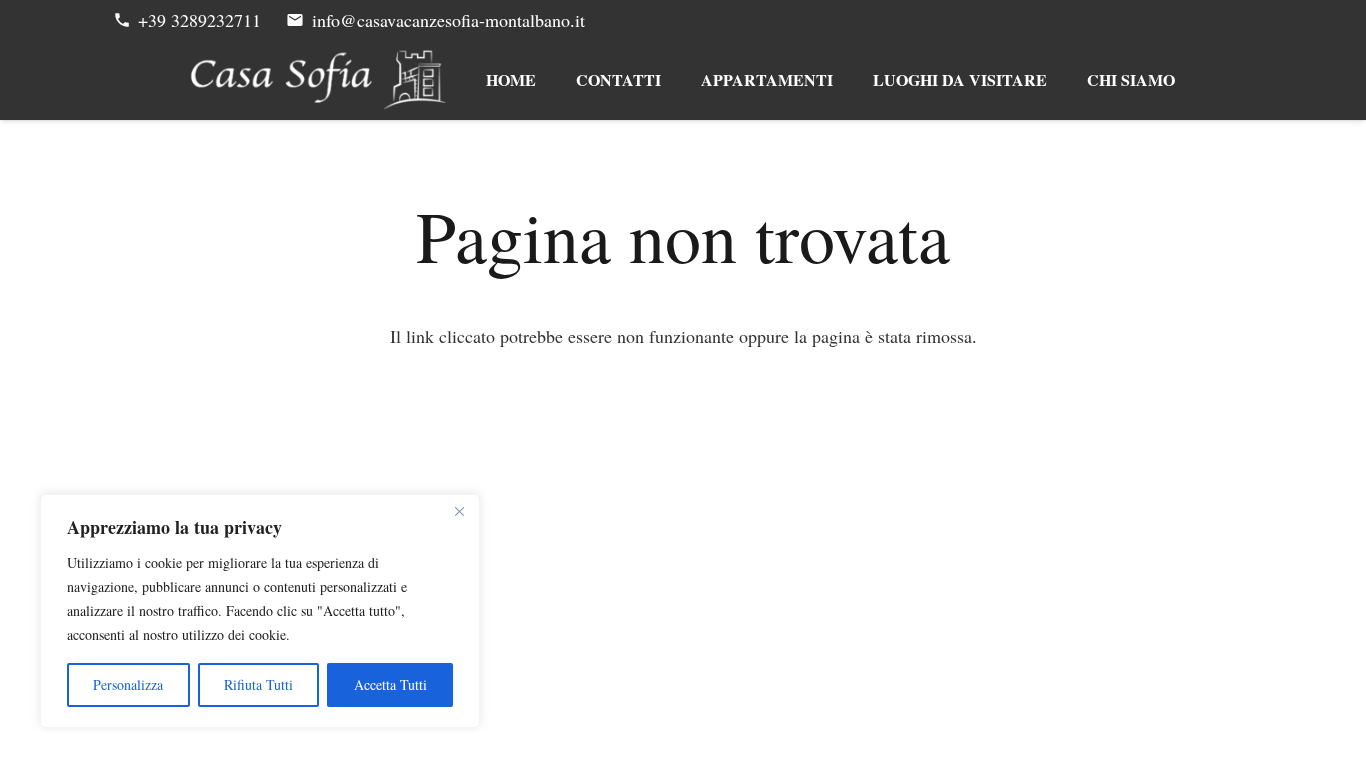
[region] (260, 611)
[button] (846, 80)
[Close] (459, 511)
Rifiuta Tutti (258, 684)
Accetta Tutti (390, 684)
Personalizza (128, 684)
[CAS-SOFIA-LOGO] (318, 80)
